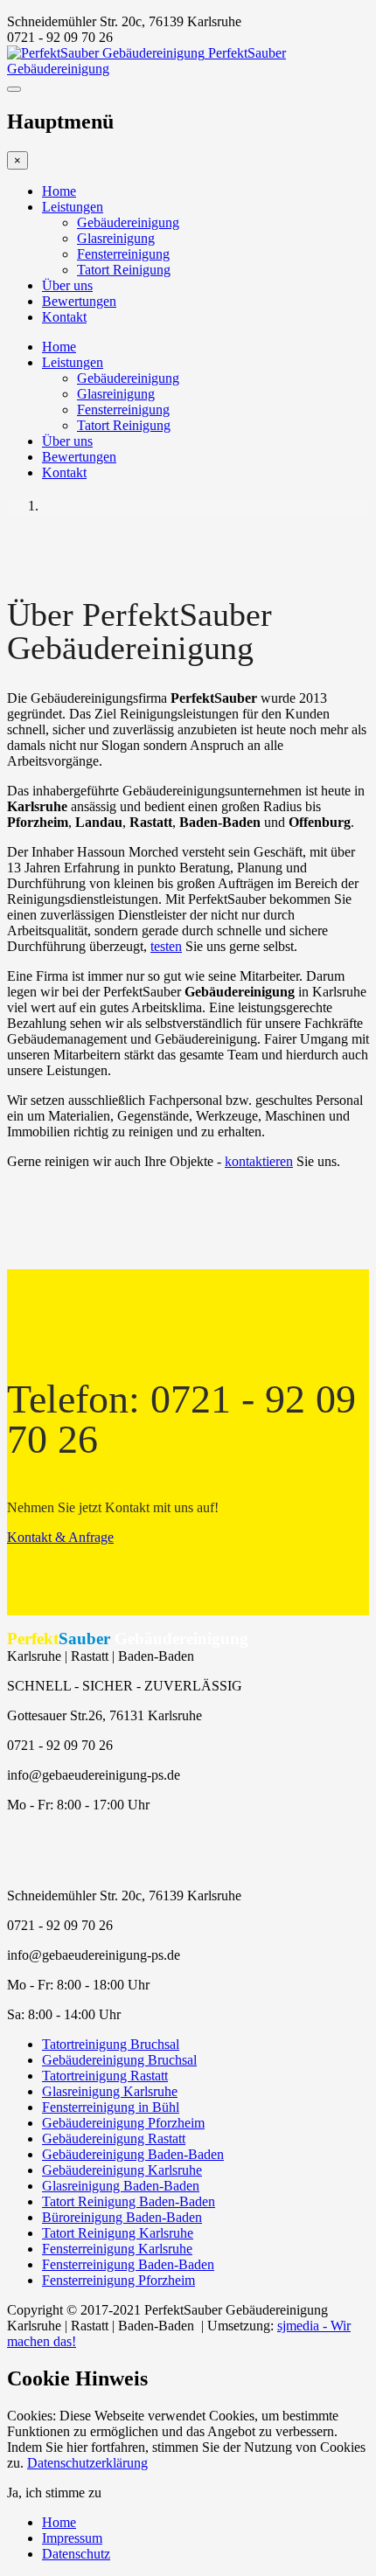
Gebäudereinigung (128, 222)
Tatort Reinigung (124, 270)
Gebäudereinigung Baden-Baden (133, 2154)
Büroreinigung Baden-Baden (122, 2217)
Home (59, 191)
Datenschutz (76, 2554)
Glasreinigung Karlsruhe (110, 2091)
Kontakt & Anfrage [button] (60, 1537)
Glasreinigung (116, 238)
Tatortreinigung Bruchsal (111, 2044)
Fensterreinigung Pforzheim (118, 2280)
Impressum (72, 2538)
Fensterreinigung (123, 254)
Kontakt (64, 317)
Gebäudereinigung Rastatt (114, 2139)
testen (166, 946)
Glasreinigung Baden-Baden (121, 2186)
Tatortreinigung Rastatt (105, 2076)
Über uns (67, 285)
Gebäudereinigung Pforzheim (123, 2123)
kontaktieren (259, 1161)
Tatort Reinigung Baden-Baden (129, 2201)
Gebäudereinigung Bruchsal (119, 2060)
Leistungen (73, 207)
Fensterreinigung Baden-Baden (128, 2264)
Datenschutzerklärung (87, 2463)
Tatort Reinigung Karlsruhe (118, 2233)
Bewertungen (79, 301)
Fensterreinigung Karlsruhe (117, 2249)
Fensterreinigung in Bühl (111, 2107)
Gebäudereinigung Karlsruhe (122, 2170)
